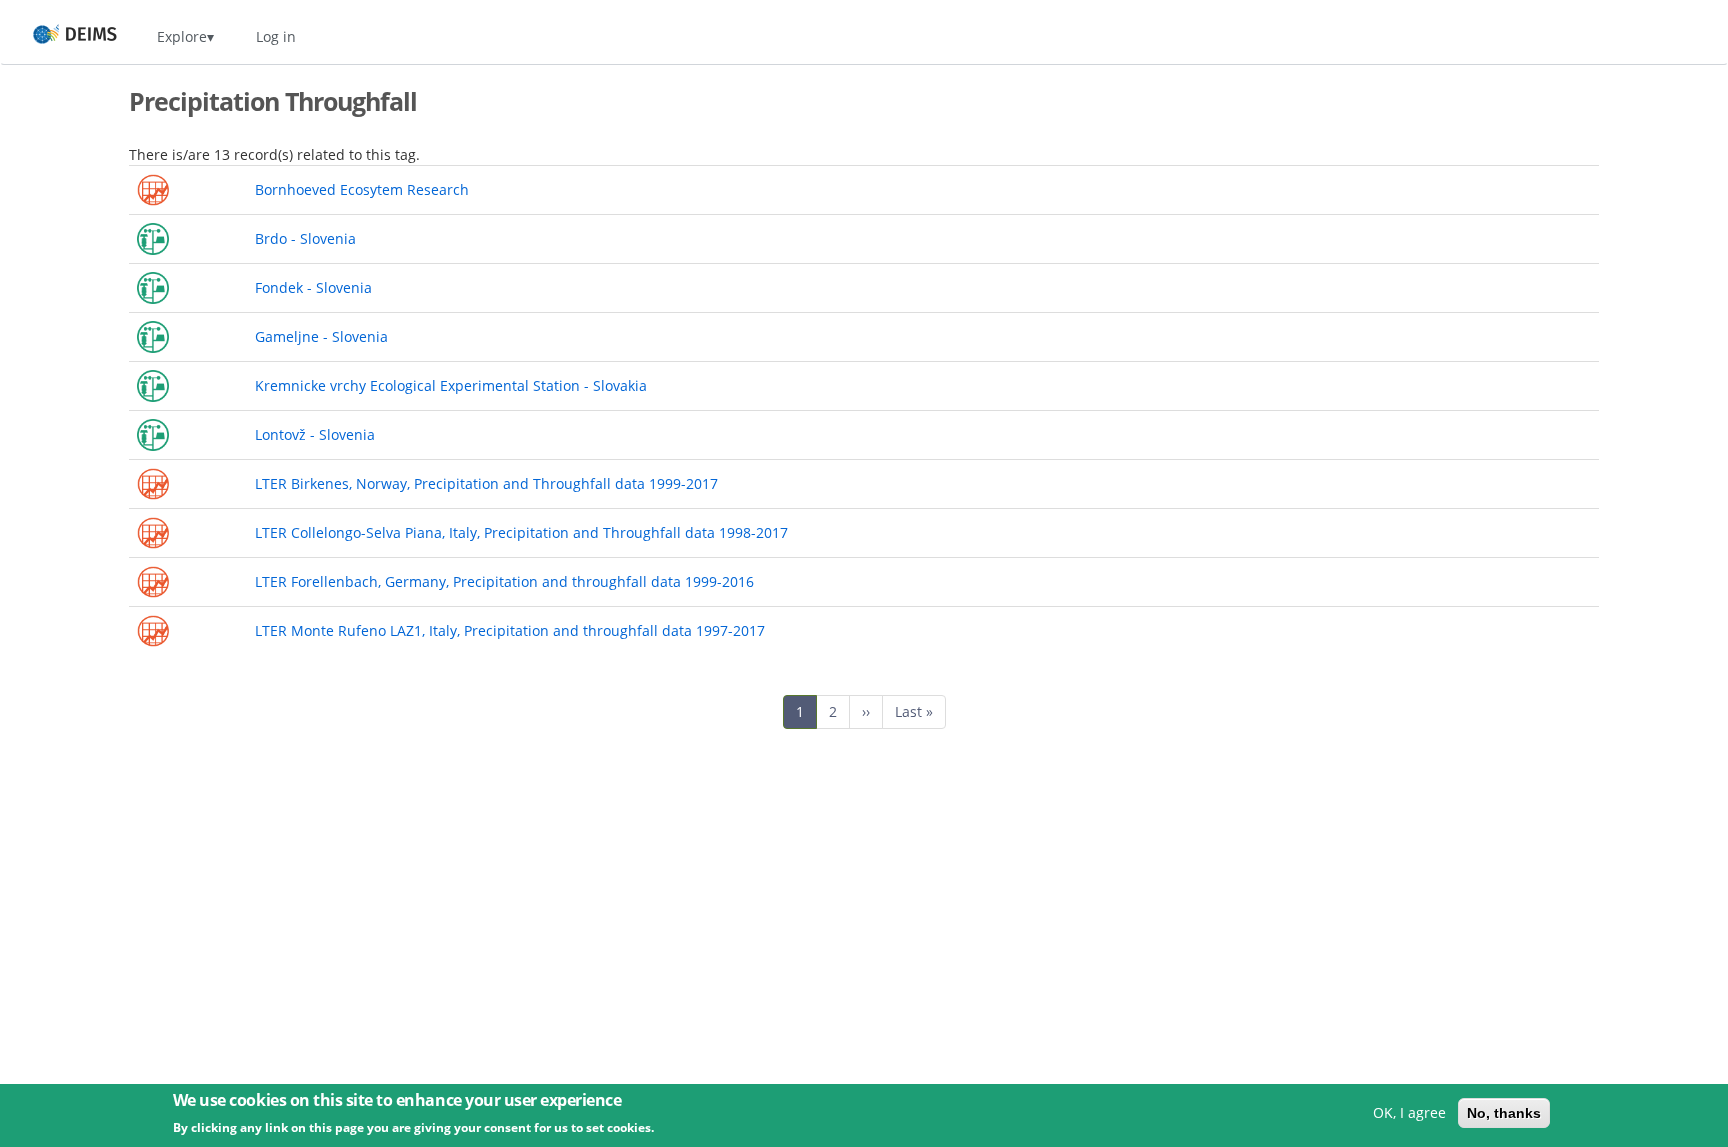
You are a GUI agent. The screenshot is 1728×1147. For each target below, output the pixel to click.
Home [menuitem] (56, 36)
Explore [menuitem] (182, 36)
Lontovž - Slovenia (315, 434)
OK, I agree (1409, 1112)
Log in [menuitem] (276, 36)
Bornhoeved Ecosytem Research (362, 189)
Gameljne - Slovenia (321, 336)
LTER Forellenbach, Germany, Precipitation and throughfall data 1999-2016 (504, 581)
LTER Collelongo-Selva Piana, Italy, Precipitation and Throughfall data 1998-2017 (521, 532)
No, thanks (1504, 1113)
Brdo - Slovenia (305, 238)
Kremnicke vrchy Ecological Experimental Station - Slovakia (451, 385)
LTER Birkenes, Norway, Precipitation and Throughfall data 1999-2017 (486, 483)
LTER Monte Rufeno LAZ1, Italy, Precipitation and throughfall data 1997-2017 (510, 630)
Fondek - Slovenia (313, 287)
